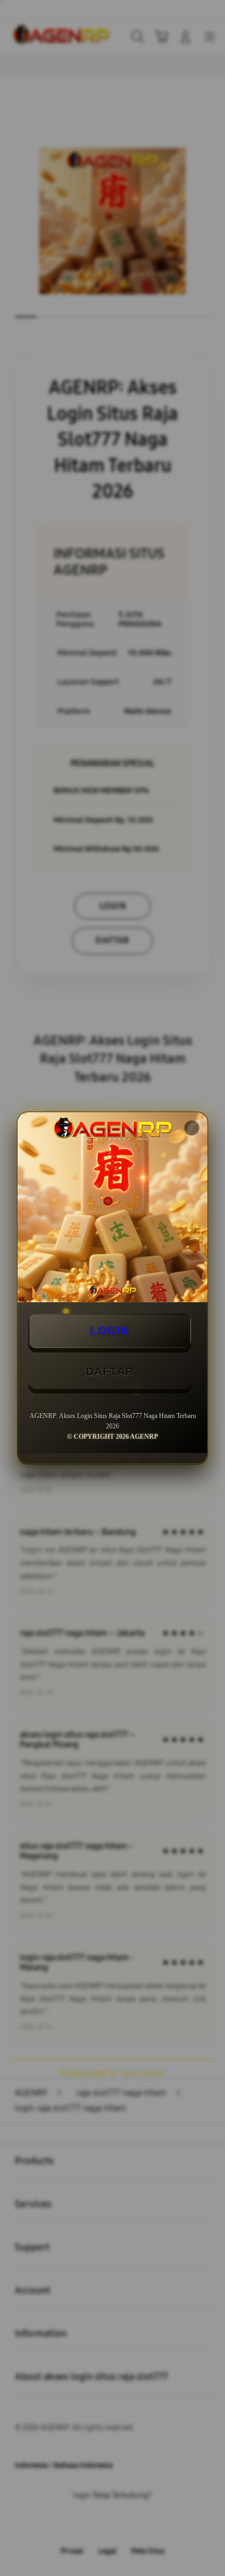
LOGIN (110, 1331)
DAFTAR (110, 1372)
